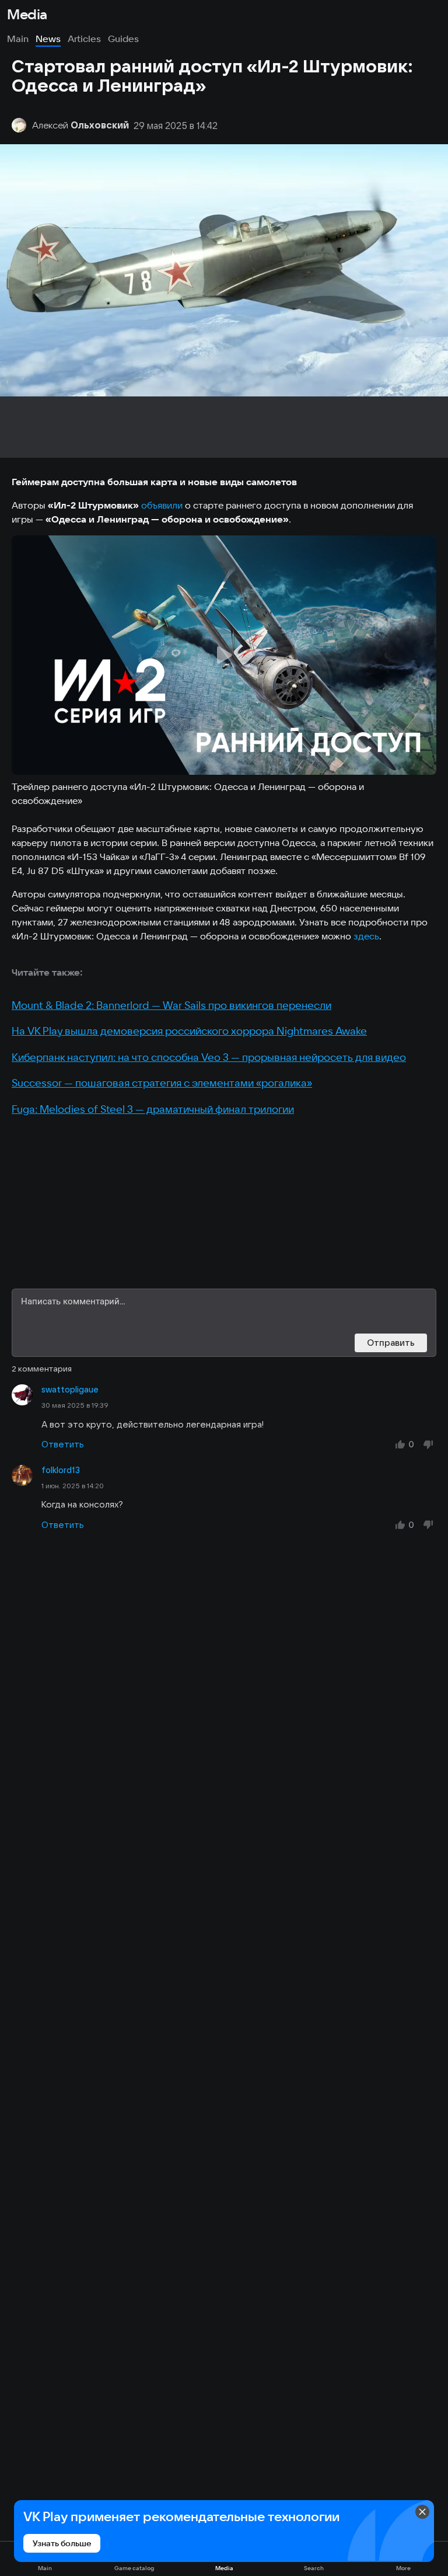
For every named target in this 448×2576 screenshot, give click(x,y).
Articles (84, 39)
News (48, 39)
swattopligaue (70, 1390)
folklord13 (61, 1470)
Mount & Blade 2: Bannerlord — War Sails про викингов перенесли (171, 1005)
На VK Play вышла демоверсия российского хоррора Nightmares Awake (189, 1031)
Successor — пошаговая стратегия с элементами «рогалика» (162, 1083)
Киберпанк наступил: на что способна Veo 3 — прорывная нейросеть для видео (209, 1057)
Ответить (63, 1444)
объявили (162, 505)
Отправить (391, 1343)
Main (18, 39)
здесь (366, 936)
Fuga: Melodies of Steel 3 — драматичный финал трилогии (153, 1109)
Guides (123, 39)
